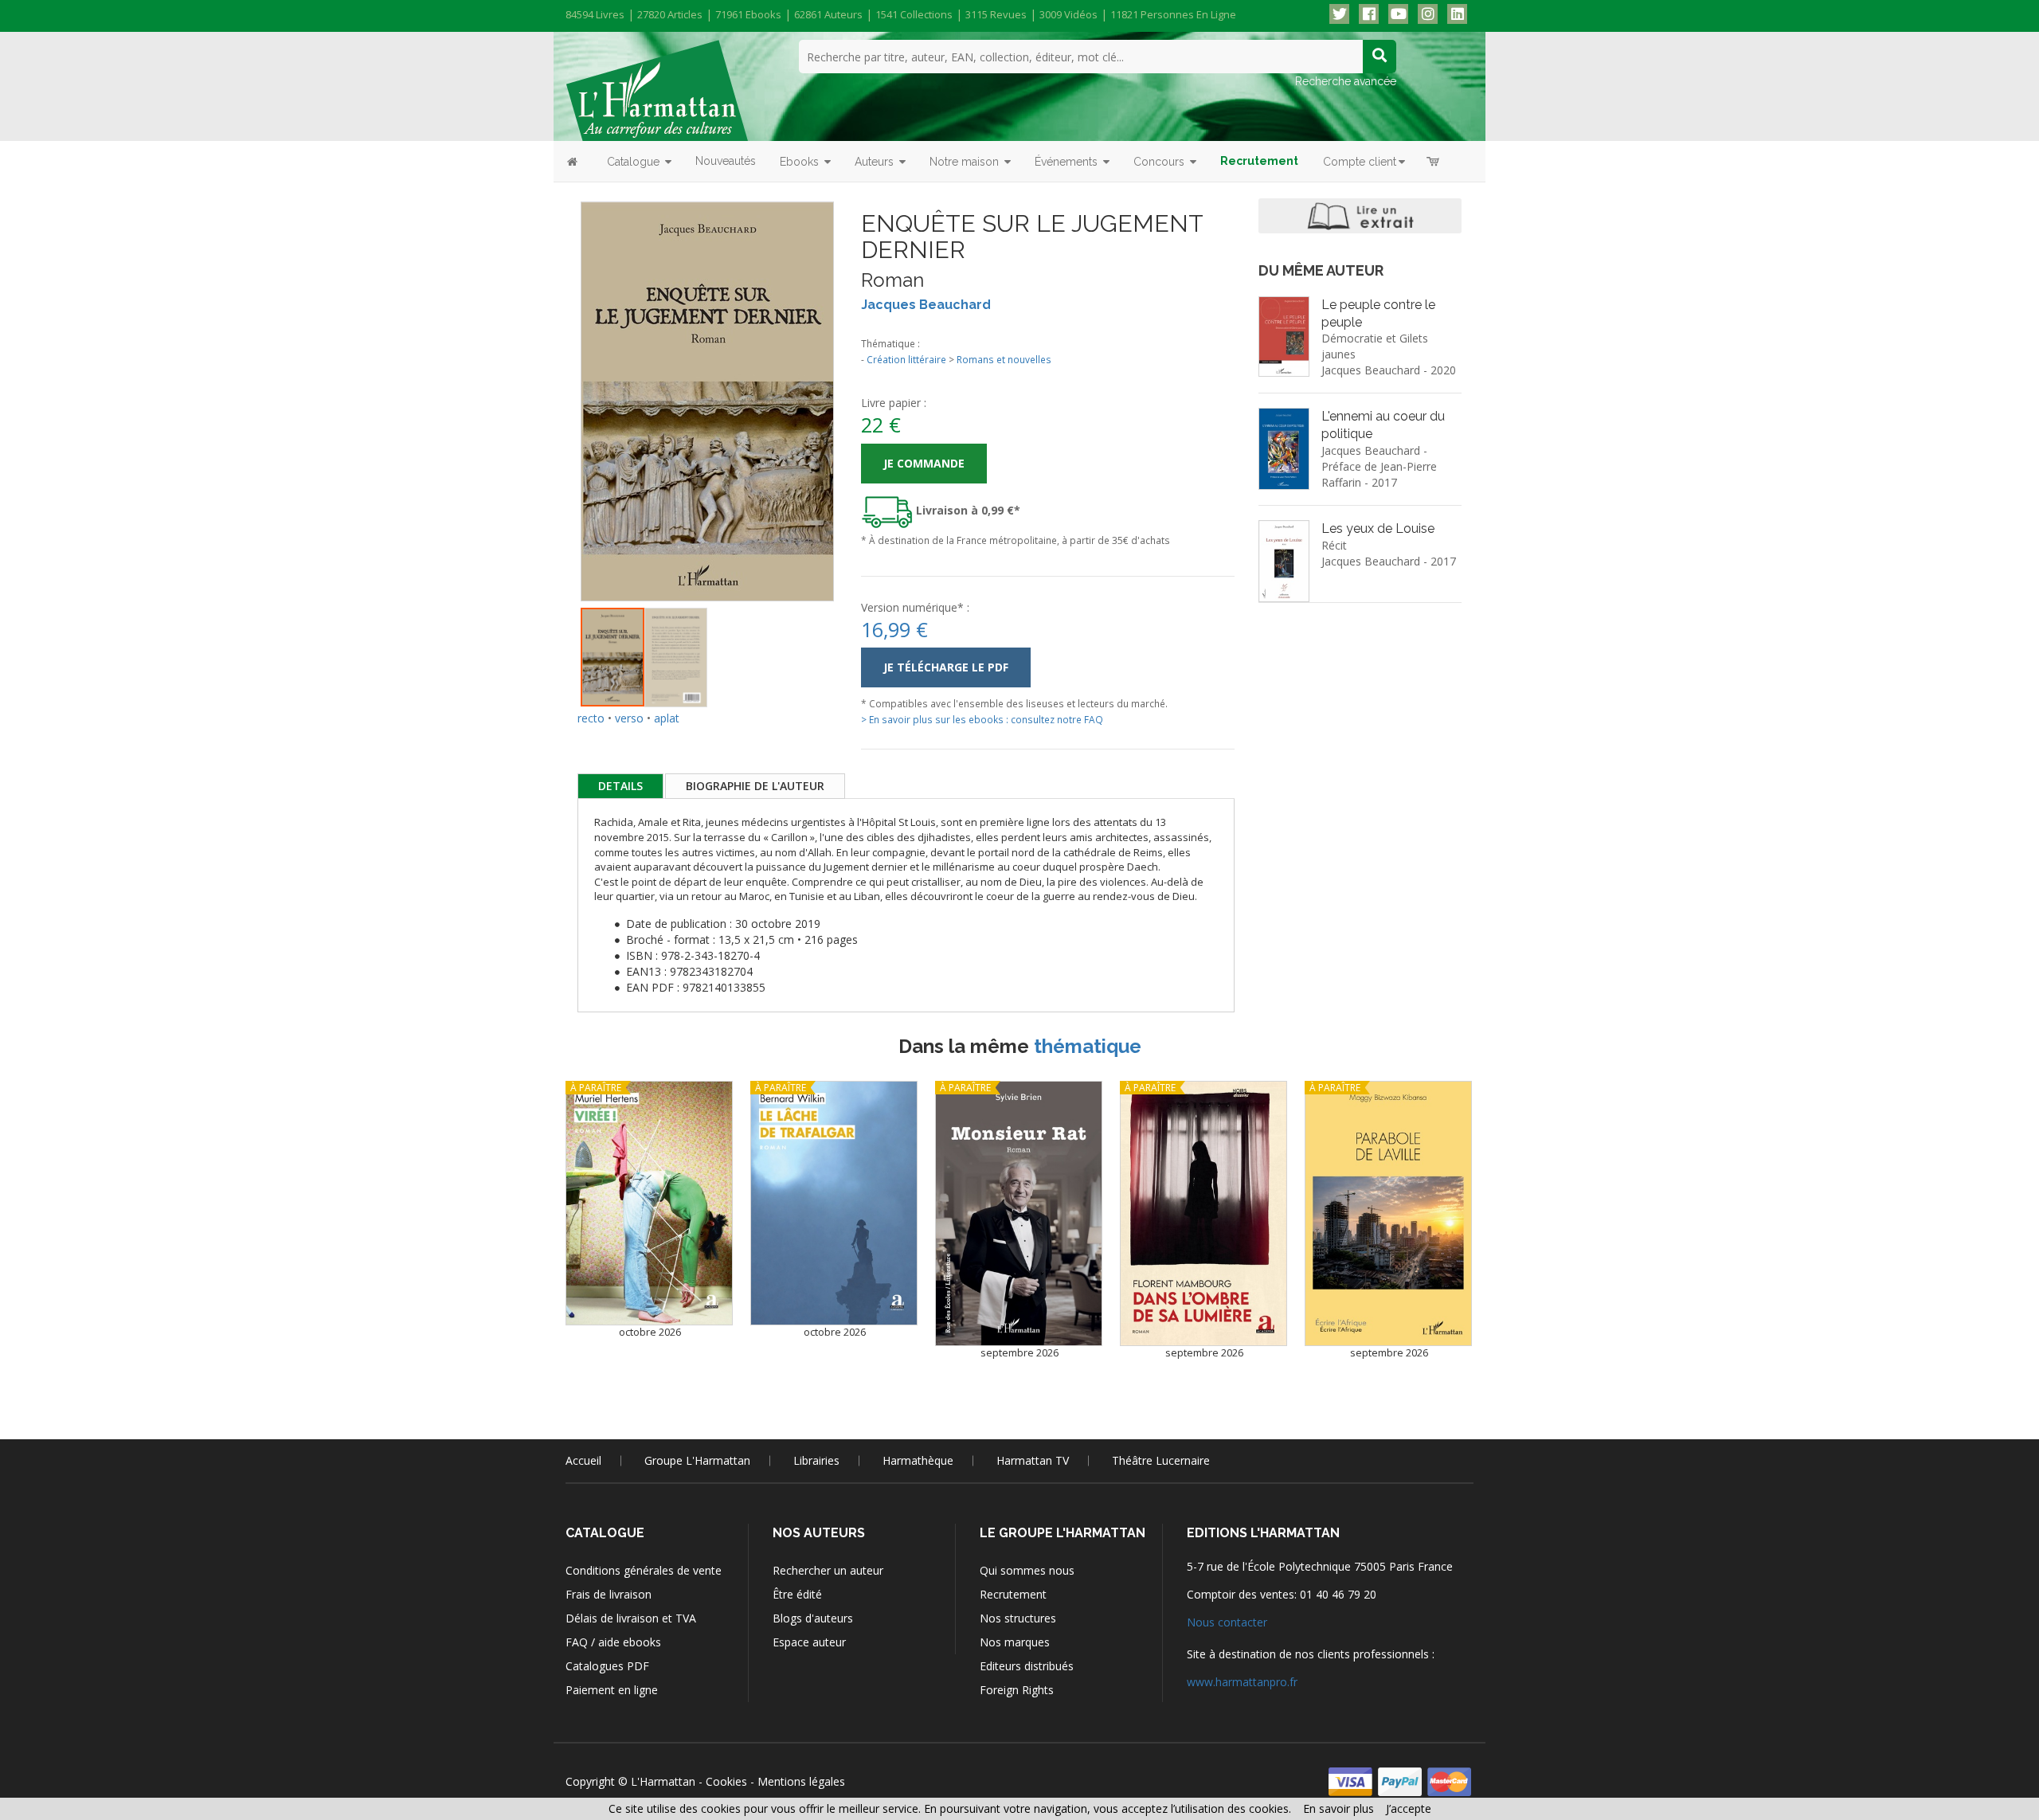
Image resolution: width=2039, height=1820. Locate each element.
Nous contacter (1227, 1622)
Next (858, 383)
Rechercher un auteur (828, 1570)
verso (629, 718)
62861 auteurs (828, 14)
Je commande (924, 463)
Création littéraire (906, 359)
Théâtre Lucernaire (1161, 1460)
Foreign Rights (1017, 1690)
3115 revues (996, 14)
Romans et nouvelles (1004, 359)
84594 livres (595, 14)
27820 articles (670, 14)
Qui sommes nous (1027, 1570)
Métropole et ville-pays (1423, 305)
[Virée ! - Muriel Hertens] (649, 1203)
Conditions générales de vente (644, 1570)
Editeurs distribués (1027, 1666)
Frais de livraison (609, 1594)
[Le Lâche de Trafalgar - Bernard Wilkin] (834, 1203)
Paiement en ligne (612, 1690)
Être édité (797, 1594)
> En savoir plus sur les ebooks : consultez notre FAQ (982, 719)
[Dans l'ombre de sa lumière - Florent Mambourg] (1203, 1213)
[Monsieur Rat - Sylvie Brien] (1019, 1213)
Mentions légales (801, 1781)
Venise (1374, 415)
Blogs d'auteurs (813, 1618)
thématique (1088, 1046)
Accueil (583, 1460)
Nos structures (1018, 1618)
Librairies (816, 1460)
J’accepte (1409, 1808)
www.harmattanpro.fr (1242, 1682)
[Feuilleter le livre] (1360, 216)
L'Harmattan (663, 1781)
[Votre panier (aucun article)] (1434, 161)
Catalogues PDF (607, 1666)
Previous (557, 383)
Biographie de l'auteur (755, 786)
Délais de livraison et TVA (631, 1618)
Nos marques (1015, 1642)
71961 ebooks (748, 14)
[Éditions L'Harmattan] (657, 89)
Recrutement (1013, 1594)
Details (620, 786)
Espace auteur (809, 1642)
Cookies (726, 1781)
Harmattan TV (1033, 1460)
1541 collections (914, 14)
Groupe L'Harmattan (697, 1460)
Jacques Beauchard (926, 305)
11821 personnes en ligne (1173, 14)
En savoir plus (1338, 1808)
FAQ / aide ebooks (613, 1642)
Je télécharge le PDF (946, 667)
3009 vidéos (1068, 14)
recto (591, 718)
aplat (667, 718)
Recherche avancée (1346, 81)
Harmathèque (918, 1460)
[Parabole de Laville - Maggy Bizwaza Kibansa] (1388, 1213)
